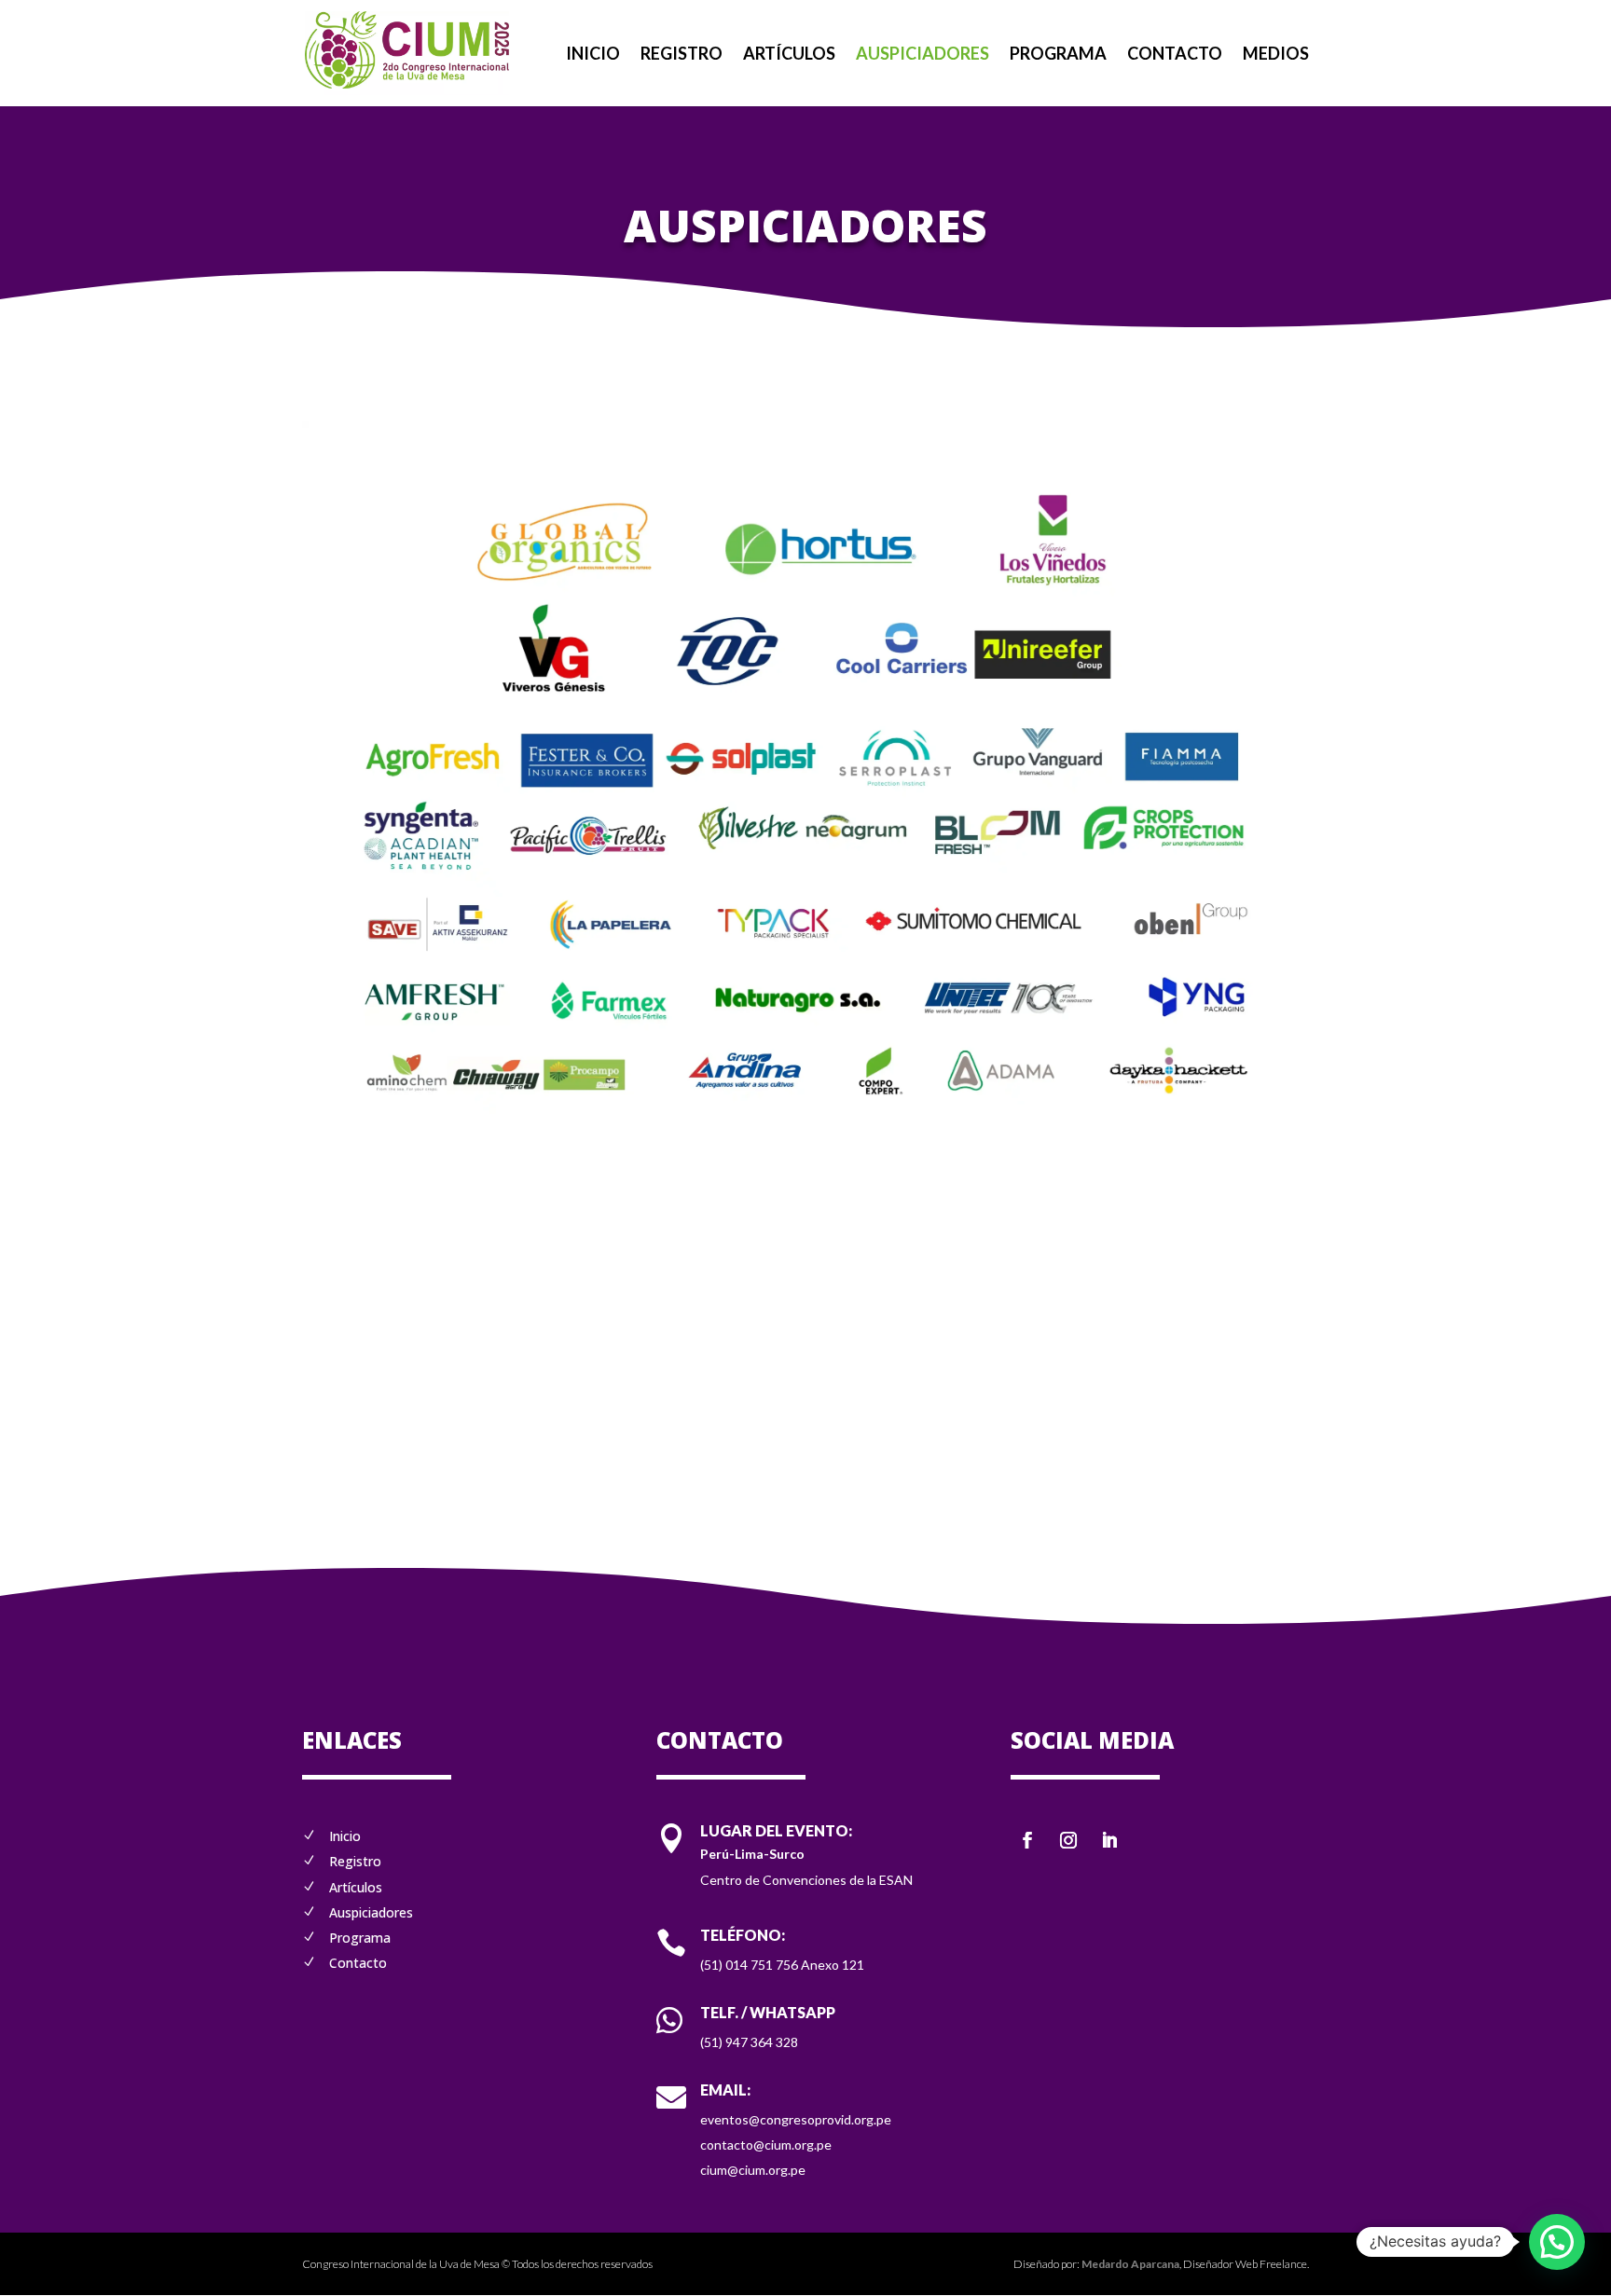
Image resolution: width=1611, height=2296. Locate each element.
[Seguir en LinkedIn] (1109, 1840)
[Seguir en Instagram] (1068, 1840)
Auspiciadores (923, 55)
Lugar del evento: (776, 1830)
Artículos (789, 55)
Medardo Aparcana (1130, 2264)
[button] (1557, 2242)
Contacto (1175, 55)
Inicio (593, 55)
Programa (1058, 55)
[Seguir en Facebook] (1027, 1840)
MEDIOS (1276, 55)
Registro (682, 55)
